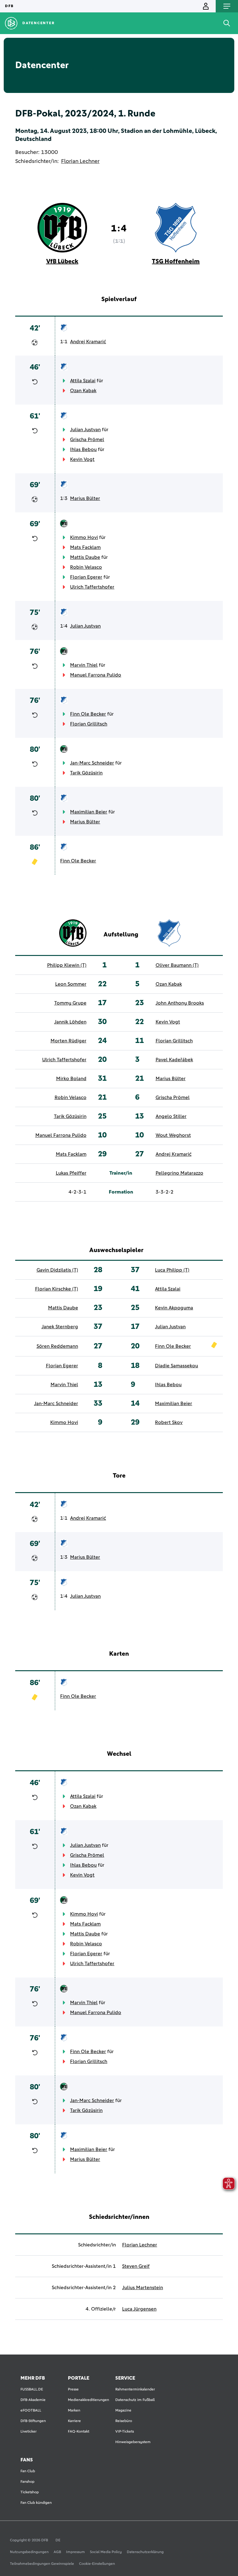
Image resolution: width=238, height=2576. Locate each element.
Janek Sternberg (60, 1327)
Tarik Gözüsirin (86, 773)
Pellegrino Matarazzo (179, 1173)
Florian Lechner (80, 161)
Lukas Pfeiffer (71, 1173)
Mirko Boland (71, 1079)
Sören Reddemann (57, 1346)
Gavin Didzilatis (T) (57, 1270)
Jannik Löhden (70, 1022)
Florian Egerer (86, 577)
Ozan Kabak (83, 391)
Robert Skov (169, 1422)
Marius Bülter (85, 498)
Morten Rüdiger (68, 1041)
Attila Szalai (83, 381)
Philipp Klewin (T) (67, 965)
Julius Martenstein (143, 2288)
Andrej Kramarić (88, 342)
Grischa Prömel (87, 440)
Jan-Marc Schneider (92, 763)
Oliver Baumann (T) (177, 965)
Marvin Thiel (84, 665)
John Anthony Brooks (180, 1003)
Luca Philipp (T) (172, 1270)
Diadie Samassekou (176, 1366)
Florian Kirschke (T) (57, 1289)
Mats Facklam (85, 547)
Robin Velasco (86, 567)
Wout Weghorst (173, 1135)
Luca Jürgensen (139, 2309)
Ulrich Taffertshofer (92, 587)
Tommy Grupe (70, 1003)
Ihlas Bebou (83, 449)
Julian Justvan (85, 430)
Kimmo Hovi (84, 537)
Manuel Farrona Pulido (96, 675)
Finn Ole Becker (88, 714)
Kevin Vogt (82, 459)
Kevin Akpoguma (174, 1308)
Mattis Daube (85, 557)
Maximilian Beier (89, 812)
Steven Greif (136, 2266)
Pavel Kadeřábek (174, 1060)
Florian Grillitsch (89, 724)
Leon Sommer (71, 984)
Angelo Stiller (171, 1116)
